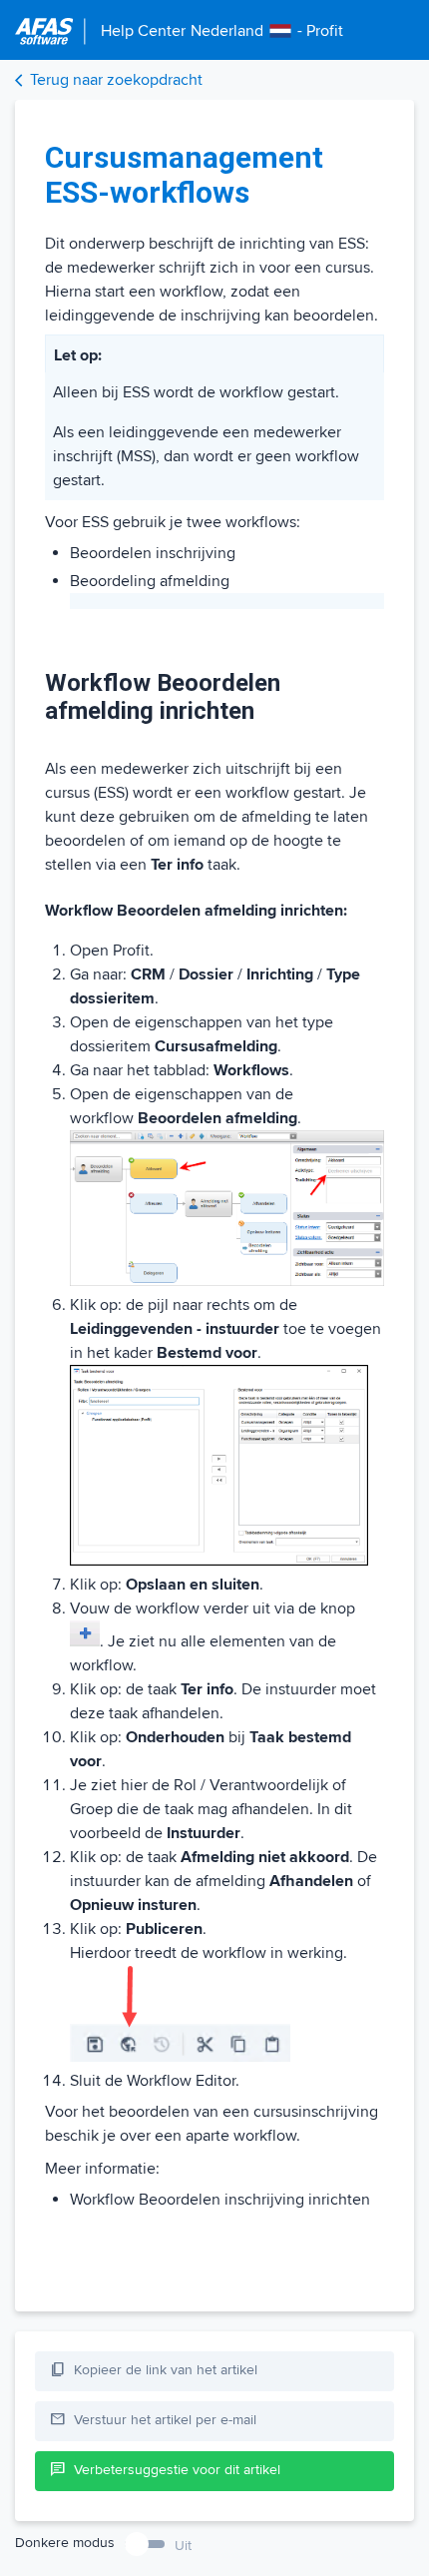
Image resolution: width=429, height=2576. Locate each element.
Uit (183, 2546)
